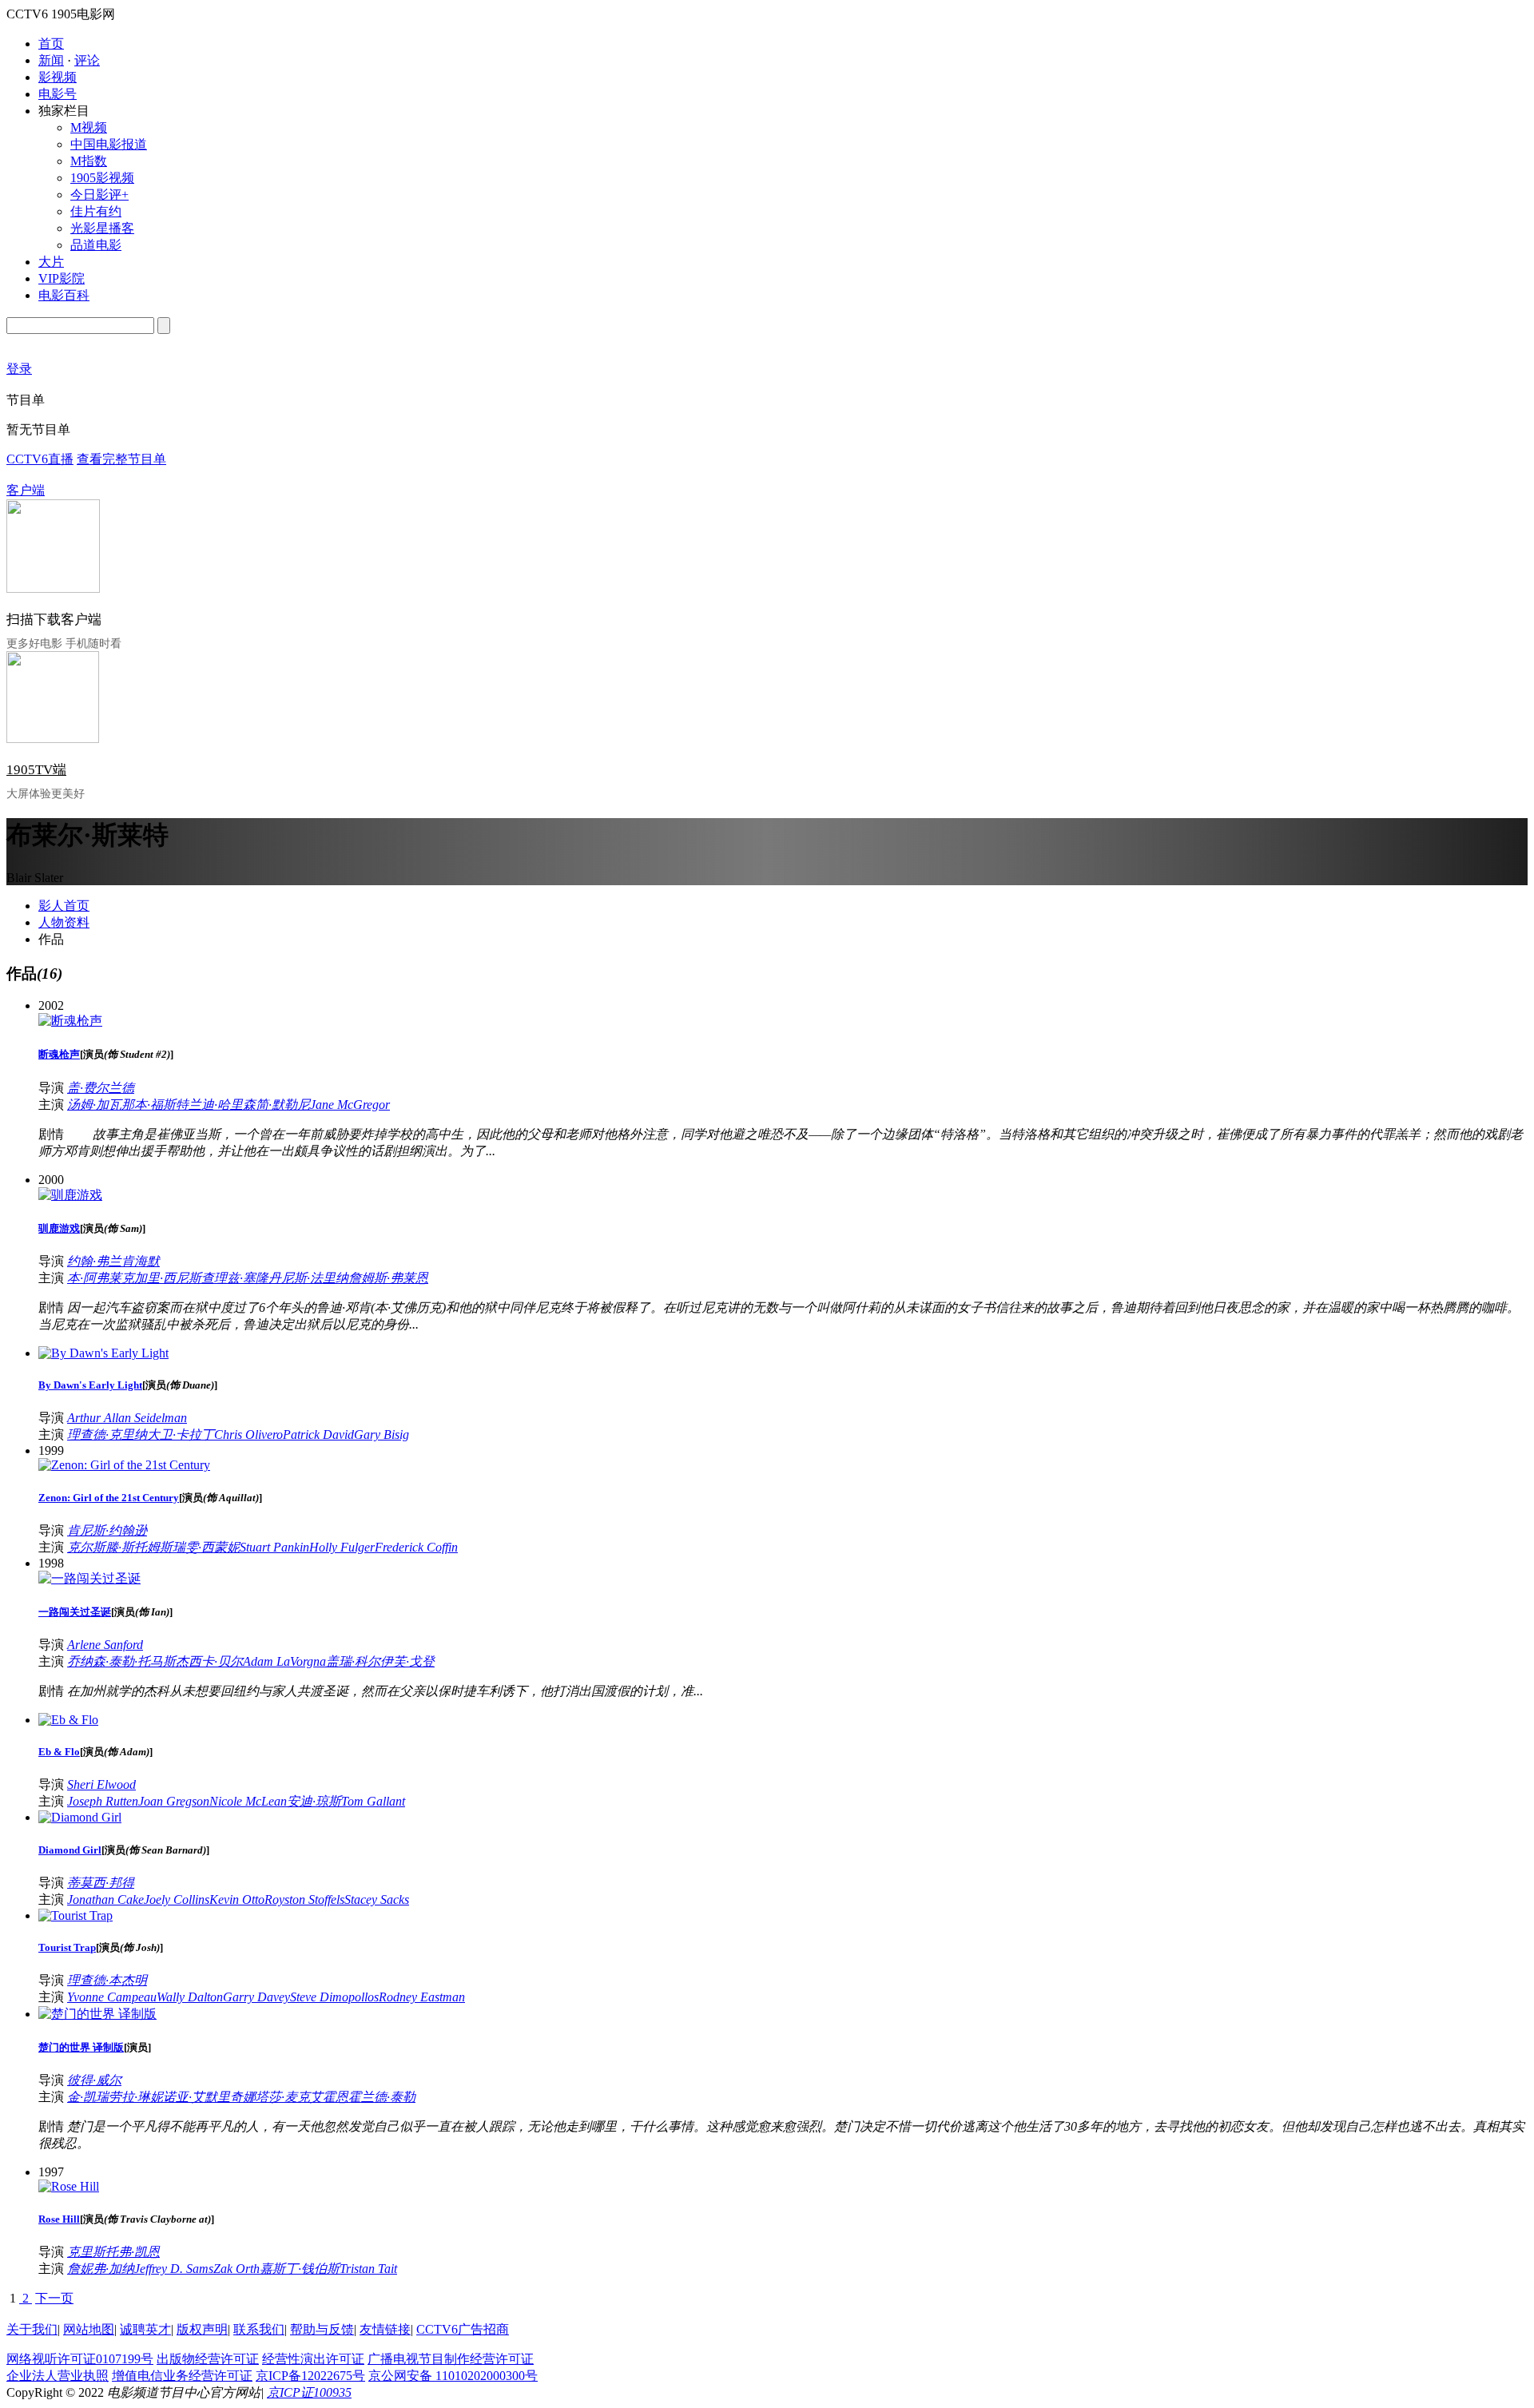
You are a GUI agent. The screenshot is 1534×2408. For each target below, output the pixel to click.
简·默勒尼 (283, 1105)
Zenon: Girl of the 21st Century (109, 1498)
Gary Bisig (382, 1434)
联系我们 (259, 2329)
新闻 (51, 60)
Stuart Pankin (274, 1547)
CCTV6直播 (40, 459)
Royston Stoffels (304, 1899)
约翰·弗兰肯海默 (113, 1261)
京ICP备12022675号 (310, 2376)
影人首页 (64, 906)
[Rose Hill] (69, 2186)
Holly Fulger (342, 1547)
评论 (87, 60)
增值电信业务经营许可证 (182, 2376)
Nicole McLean (248, 1801)
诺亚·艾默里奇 (203, 2097)
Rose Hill (59, 2219)
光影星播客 (102, 228)
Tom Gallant (373, 1801)
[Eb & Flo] (68, 1720)
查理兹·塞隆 (235, 1278)
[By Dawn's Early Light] (103, 1353)
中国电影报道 (109, 144)
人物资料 (64, 922)
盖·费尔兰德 (101, 1088)
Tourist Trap (67, 1947)
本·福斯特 (161, 1105)
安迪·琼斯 (314, 1801)
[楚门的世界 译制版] (97, 2014)
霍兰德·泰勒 (382, 2097)
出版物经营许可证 (208, 2359)
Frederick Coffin (416, 1547)
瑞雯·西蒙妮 (206, 1547)
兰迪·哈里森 (222, 1105)
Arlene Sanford (105, 1645)
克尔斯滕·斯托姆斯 (120, 1547)
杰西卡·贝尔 (209, 1661)
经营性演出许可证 (313, 2359)
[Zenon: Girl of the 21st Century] (124, 1465)
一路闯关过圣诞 (75, 1612)
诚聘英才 (145, 2329)
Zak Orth (236, 2269)
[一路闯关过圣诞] (89, 1578)
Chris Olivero (248, 1434)
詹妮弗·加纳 (101, 2269)
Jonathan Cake (105, 1899)
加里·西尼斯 (168, 1278)
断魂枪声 (59, 1054)
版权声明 (202, 2329)
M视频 (89, 127)
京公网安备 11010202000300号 (453, 2376)
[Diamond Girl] (80, 1817)
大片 (51, 262)
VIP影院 (62, 278)
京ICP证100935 (309, 2392)
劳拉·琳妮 (136, 2097)
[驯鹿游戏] (70, 1195)
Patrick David (318, 1434)
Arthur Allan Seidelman (127, 1418)
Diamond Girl (70, 1850)
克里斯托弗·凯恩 (113, 2252)
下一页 (54, 2298)
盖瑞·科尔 (353, 1661)
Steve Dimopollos (334, 1997)
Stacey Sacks (377, 1899)
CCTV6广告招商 (463, 2329)
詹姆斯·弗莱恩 (388, 1278)
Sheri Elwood (101, 1784)
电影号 (58, 94)
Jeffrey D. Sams (174, 2269)
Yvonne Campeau (112, 1997)
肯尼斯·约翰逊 (107, 1530)
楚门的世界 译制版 (81, 2047)
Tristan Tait (368, 2269)
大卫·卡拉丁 (181, 1434)
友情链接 (385, 2329)
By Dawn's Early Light (90, 1385)
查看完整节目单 (121, 459)
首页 (51, 44)
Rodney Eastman (422, 1997)
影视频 (58, 77)
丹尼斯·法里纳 (308, 1278)
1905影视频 (102, 178)
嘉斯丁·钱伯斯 (300, 2269)
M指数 (89, 161)
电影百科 (64, 295)
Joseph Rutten (103, 1801)
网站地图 (89, 2329)
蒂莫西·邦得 (101, 1883)
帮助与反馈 (322, 2329)
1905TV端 (36, 770)
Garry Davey (256, 1997)
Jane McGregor (350, 1105)
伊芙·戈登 (407, 1661)
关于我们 (32, 2329)
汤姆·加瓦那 (101, 1105)
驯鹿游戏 (59, 1228)
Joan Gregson (174, 1801)
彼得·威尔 (94, 2080)
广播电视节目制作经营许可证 (451, 2359)
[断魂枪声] (70, 1021)
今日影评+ (99, 195)
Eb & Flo (59, 1752)
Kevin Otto (237, 1899)
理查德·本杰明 (107, 1980)
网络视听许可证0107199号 (80, 2359)
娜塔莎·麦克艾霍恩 (296, 2097)
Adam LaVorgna (284, 1661)
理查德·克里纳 (107, 1434)
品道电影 (96, 245)
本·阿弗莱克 (101, 1278)
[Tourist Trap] (76, 1915)
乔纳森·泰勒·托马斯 (121, 1661)
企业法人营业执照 (58, 2376)
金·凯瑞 (88, 2097)
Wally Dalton (190, 1997)
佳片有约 (96, 211)
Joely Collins (177, 1899)
